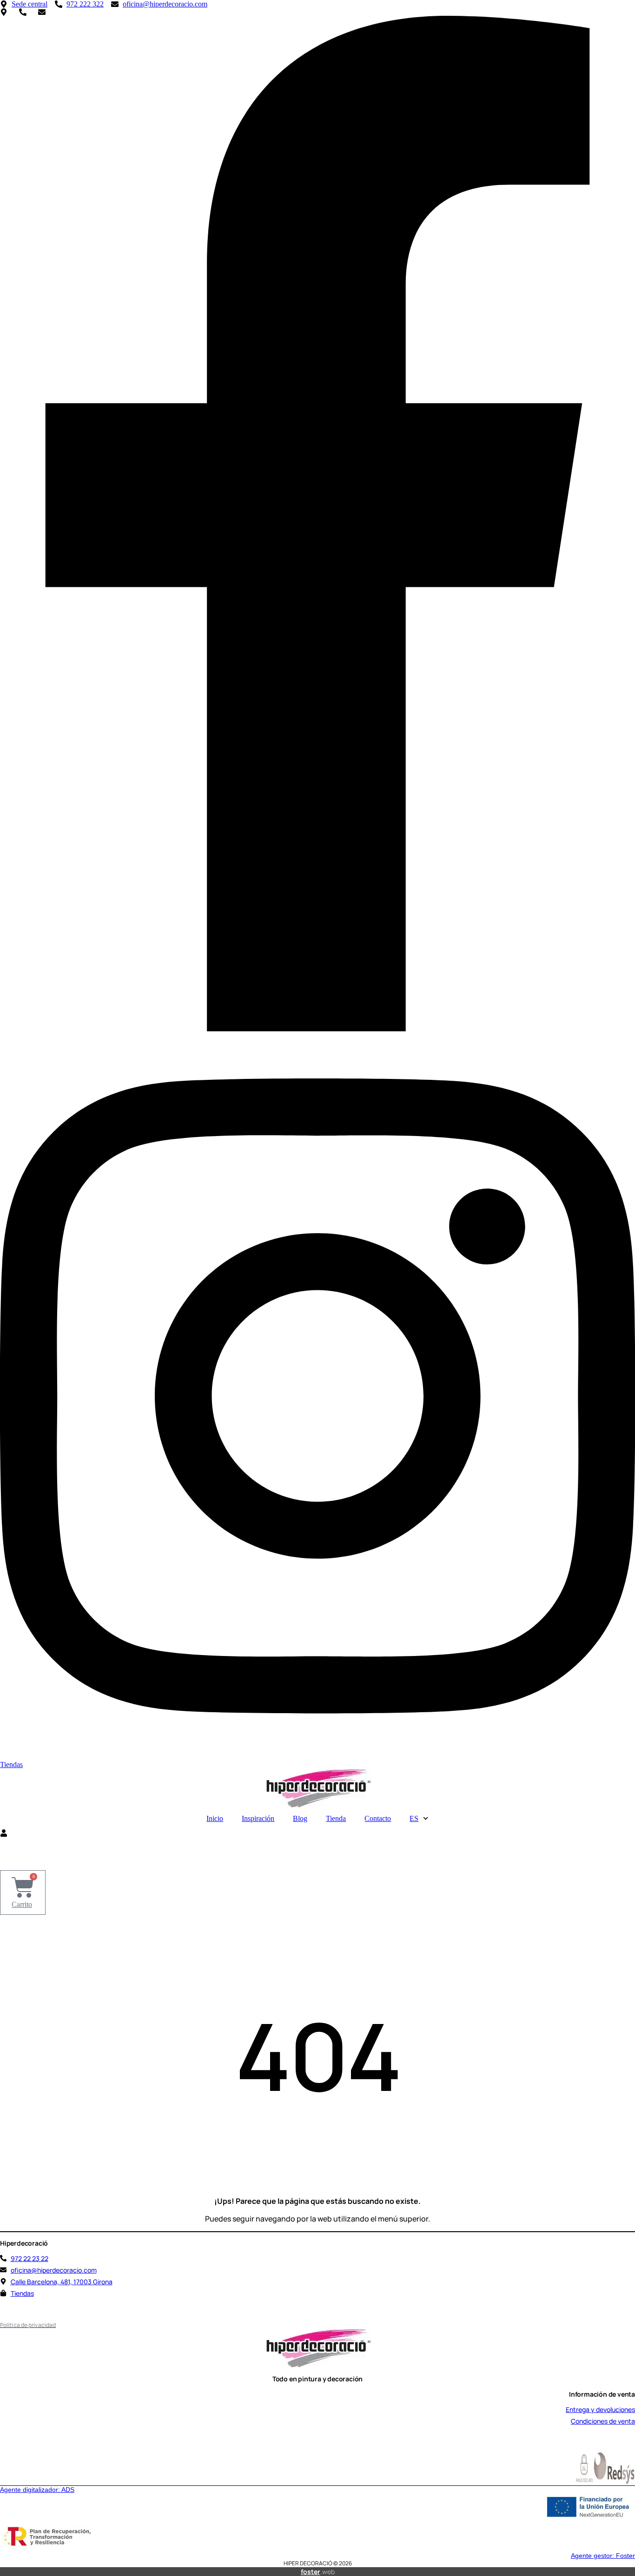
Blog (300, 1818)
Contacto (378, 1818)
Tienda (336, 1818)
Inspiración (258, 1818)
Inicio (215, 1818)
